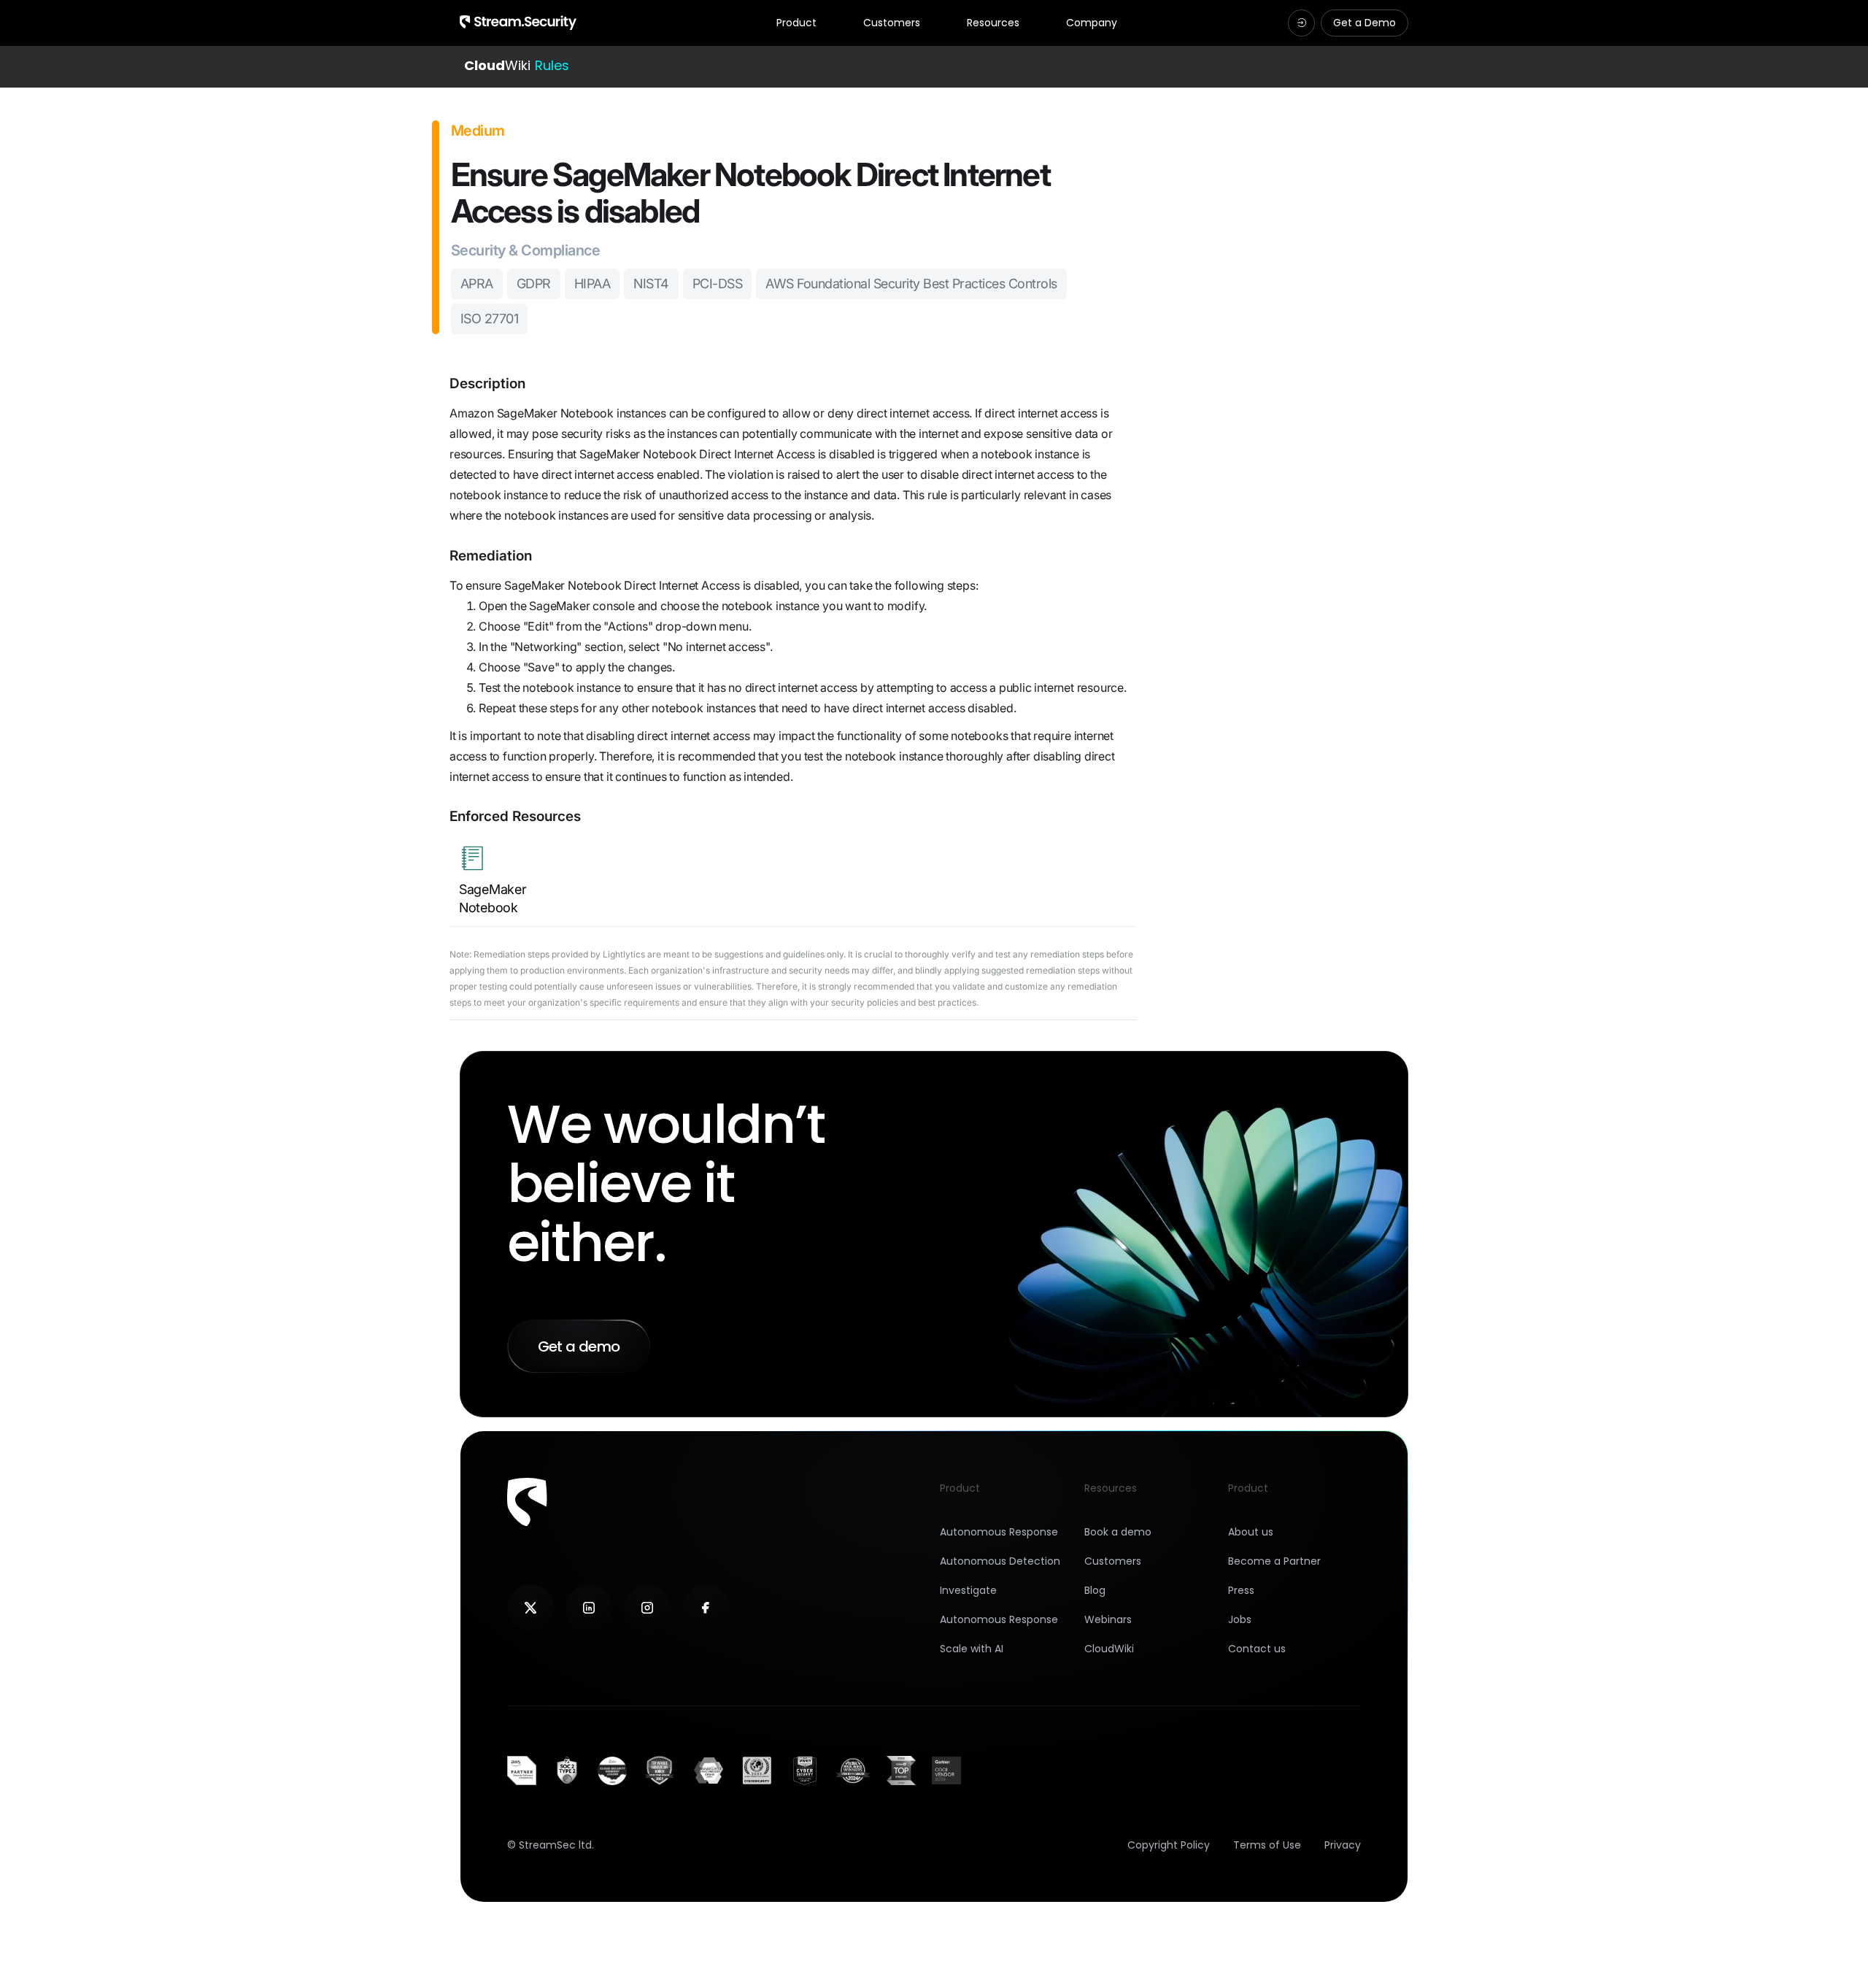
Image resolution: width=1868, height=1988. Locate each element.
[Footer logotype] (527, 1502)
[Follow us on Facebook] (706, 1608)
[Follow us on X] (530, 1608)
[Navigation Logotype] (518, 23)
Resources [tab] (993, 23)
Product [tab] (796, 23)
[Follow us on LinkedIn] (589, 1608)
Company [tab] (1092, 23)
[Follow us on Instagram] (647, 1608)
